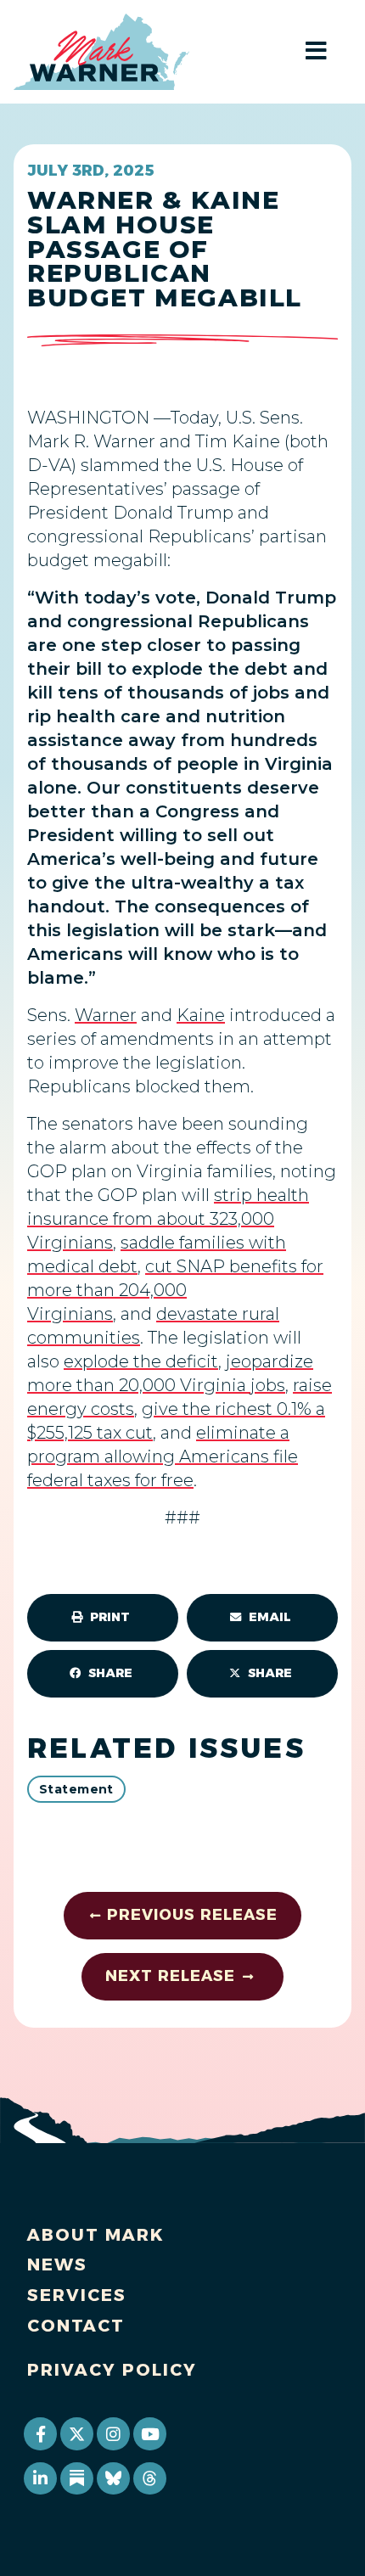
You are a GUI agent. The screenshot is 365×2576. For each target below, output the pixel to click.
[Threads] (149, 2478)
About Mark (96, 2235)
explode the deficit (141, 1361)
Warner (106, 1015)
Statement (76, 1789)
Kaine (201, 1015)
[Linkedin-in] (40, 2478)
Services (77, 2295)
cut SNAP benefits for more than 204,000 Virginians (175, 1290)
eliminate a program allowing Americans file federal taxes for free (163, 1456)
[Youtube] (149, 2433)
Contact (76, 2326)
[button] (103, 1618)
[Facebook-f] (40, 2433)
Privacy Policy (112, 2370)
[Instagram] (113, 2433)
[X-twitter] (76, 2433)
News (57, 2265)
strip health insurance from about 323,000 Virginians (168, 1219)
